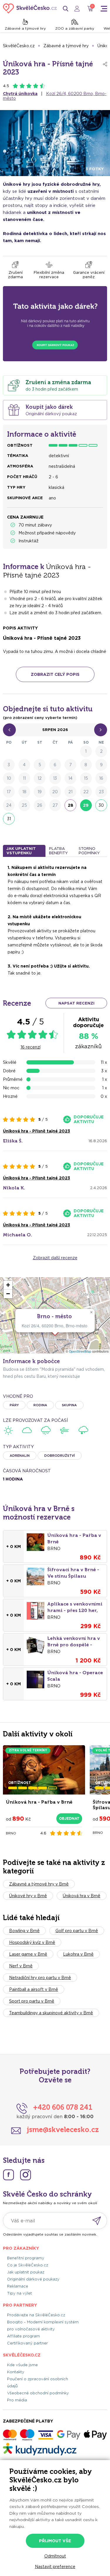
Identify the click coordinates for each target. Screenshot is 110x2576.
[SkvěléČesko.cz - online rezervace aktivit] (30, 9)
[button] (91, 1312)
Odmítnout (55, 2556)
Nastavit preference (55, 2567)
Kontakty (16, 2372)
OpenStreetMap (80, 1351)
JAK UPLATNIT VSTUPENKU (21, 851)
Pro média (17, 2400)
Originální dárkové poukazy (33, 2279)
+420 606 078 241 (63, 2107)
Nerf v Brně (21, 1966)
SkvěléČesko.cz (19, 46)
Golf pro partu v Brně (77, 1931)
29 (86, 805)
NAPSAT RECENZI (76, 1003)
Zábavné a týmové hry (25, 28)
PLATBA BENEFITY (58, 851)
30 (101, 805)
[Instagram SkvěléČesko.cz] (26, 2175)
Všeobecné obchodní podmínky (38, 2393)
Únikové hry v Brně (28, 1896)
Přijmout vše (55, 2541)
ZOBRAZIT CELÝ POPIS (55, 674)
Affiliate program (23, 2336)
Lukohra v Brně (78, 1954)
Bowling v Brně (24, 1931)
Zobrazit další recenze (55, 1258)
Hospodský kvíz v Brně (32, 1942)
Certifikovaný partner (27, 2343)
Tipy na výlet (20, 2293)
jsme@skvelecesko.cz (63, 2129)
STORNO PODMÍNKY (89, 851)
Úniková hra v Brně (82, 1896)
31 (9, 819)
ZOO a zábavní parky (75, 28)
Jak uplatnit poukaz (26, 2272)
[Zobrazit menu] (104, 9)
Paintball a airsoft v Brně (34, 1989)
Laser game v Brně (28, 1954)
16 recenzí (31, 1047)
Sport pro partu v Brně (32, 2001)
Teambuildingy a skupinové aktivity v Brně (51, 2013)
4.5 (6, 86)
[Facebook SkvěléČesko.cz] (9, 2175)
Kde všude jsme (22, 2365)
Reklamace (18, 2286)
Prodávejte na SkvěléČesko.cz (36, 2315)
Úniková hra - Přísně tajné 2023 (37, 1131)
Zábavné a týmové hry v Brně (39, 1884)
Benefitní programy (26, 2258)
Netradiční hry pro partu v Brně (40, 1978)
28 (71, 805)
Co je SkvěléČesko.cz (28, 2265)
